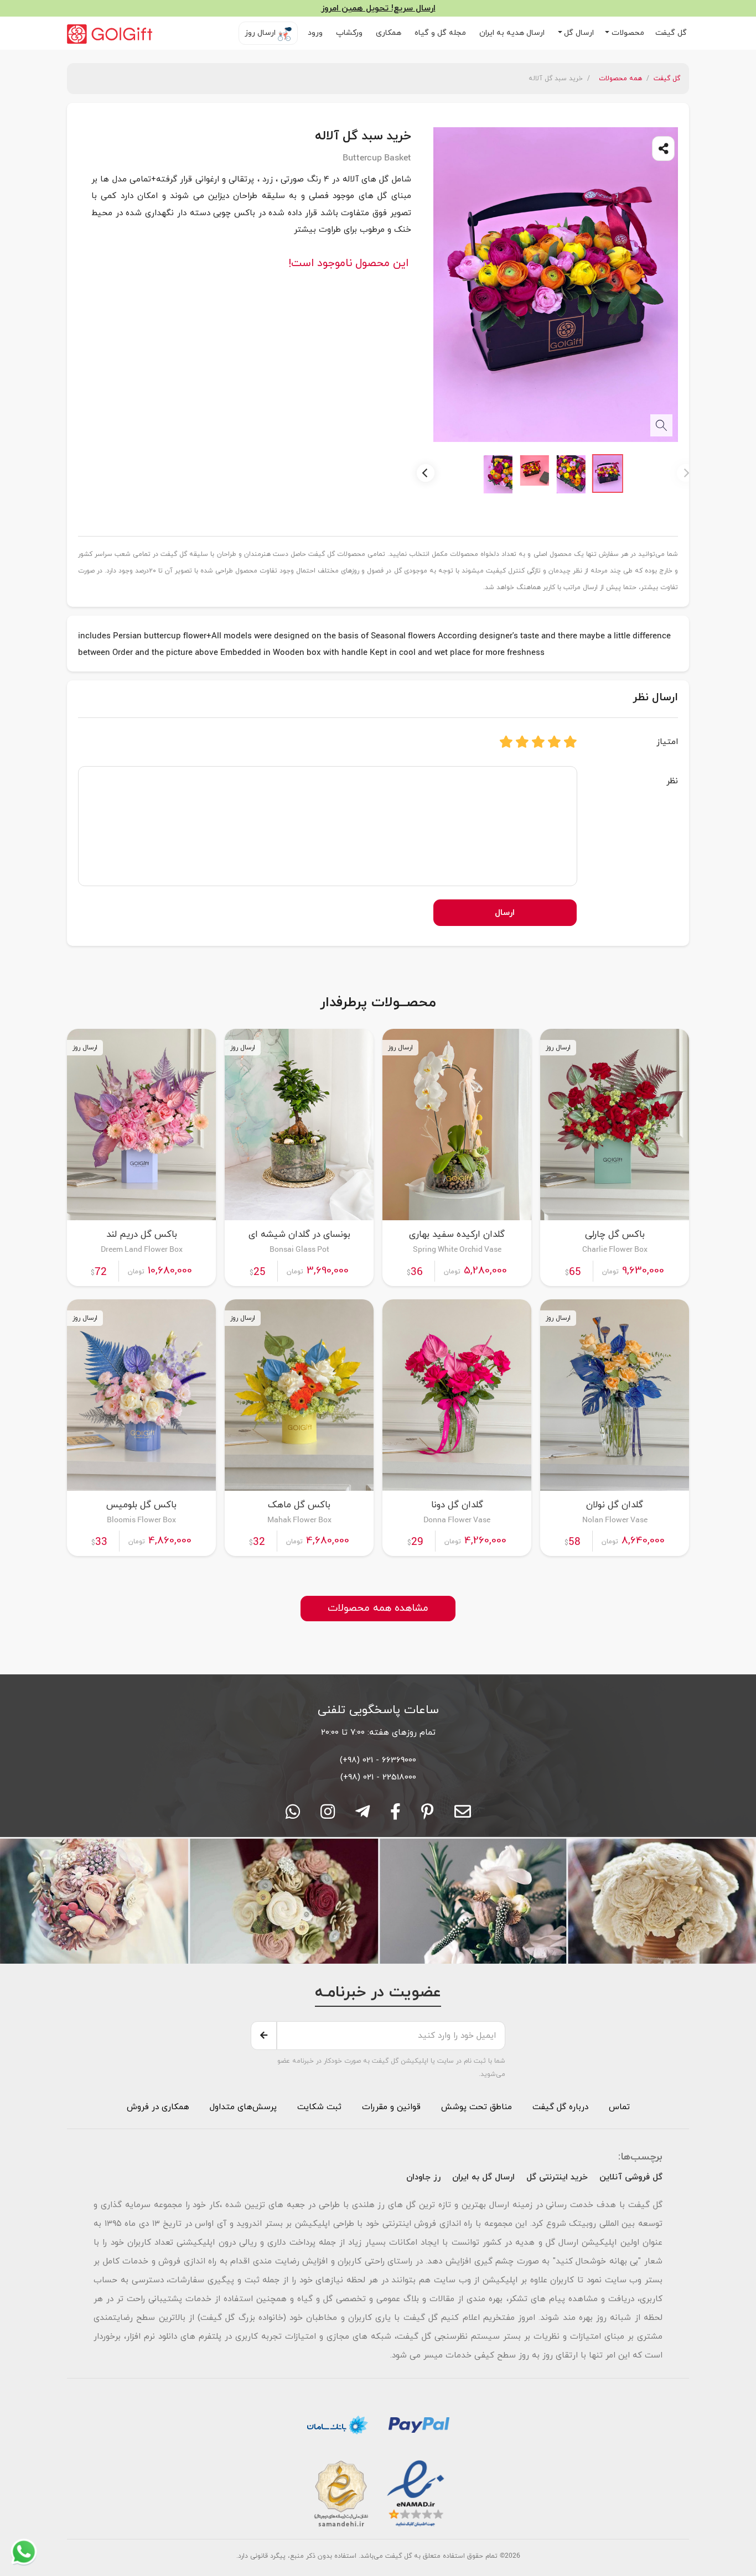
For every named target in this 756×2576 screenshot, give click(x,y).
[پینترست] (428, 1815)
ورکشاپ (350, 33)
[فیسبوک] (395, 1815)
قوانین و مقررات (390, 2107)
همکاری (390, 33)
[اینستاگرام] (328, 1815)
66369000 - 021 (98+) (378, 1760)
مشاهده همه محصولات (378, 1608)
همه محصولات (620, 79)
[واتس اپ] (293, 1815)
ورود (316, 33)
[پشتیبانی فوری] (363, 1815)
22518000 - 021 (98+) (378, 1777)
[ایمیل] (463, 1815)
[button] (625, 33)
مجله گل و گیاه (441, 33)
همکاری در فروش (158, 2107)
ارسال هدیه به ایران (513, 33)
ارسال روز (261, 33)
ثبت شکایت (318, 2107)
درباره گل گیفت (560, 2107)
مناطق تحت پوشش (477, 2107)
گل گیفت (672, 33)
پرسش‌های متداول (242, 2107)
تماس (619, 2107)
